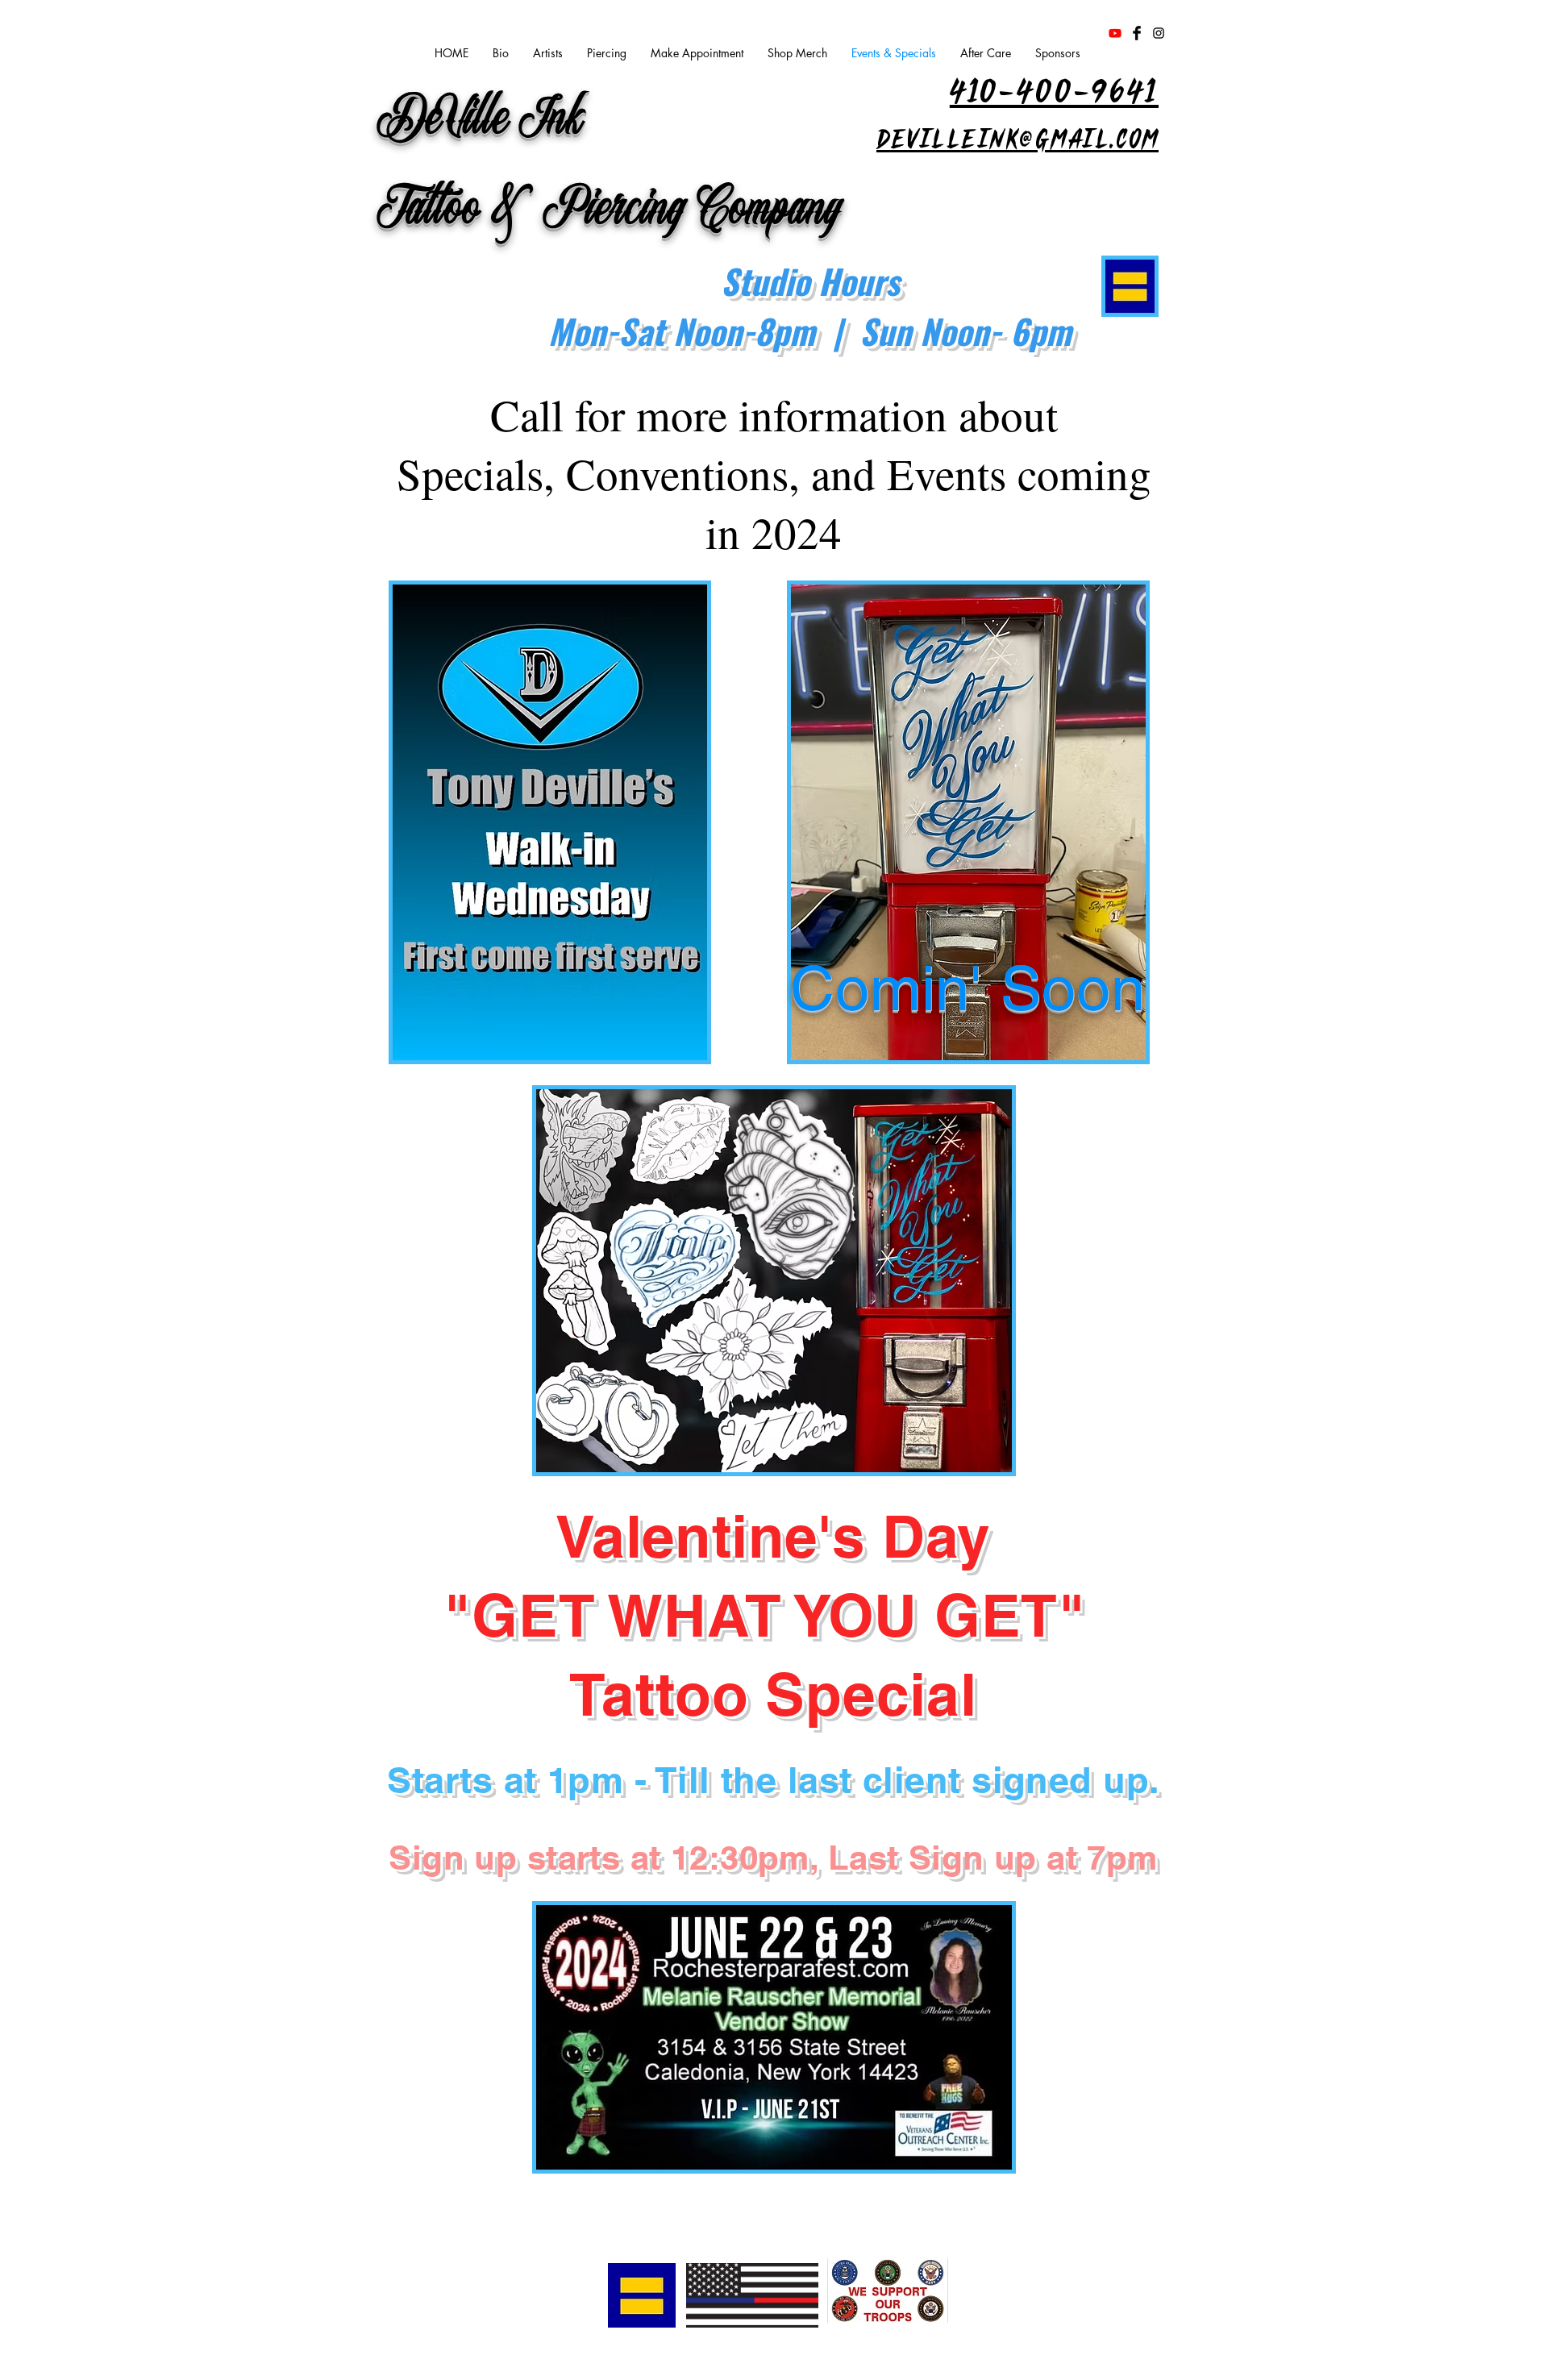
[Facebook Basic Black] (1137, 33)
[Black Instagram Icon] (1159, 33)
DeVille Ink (481, 121)
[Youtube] (1115, 33)
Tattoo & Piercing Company (610, 212)
